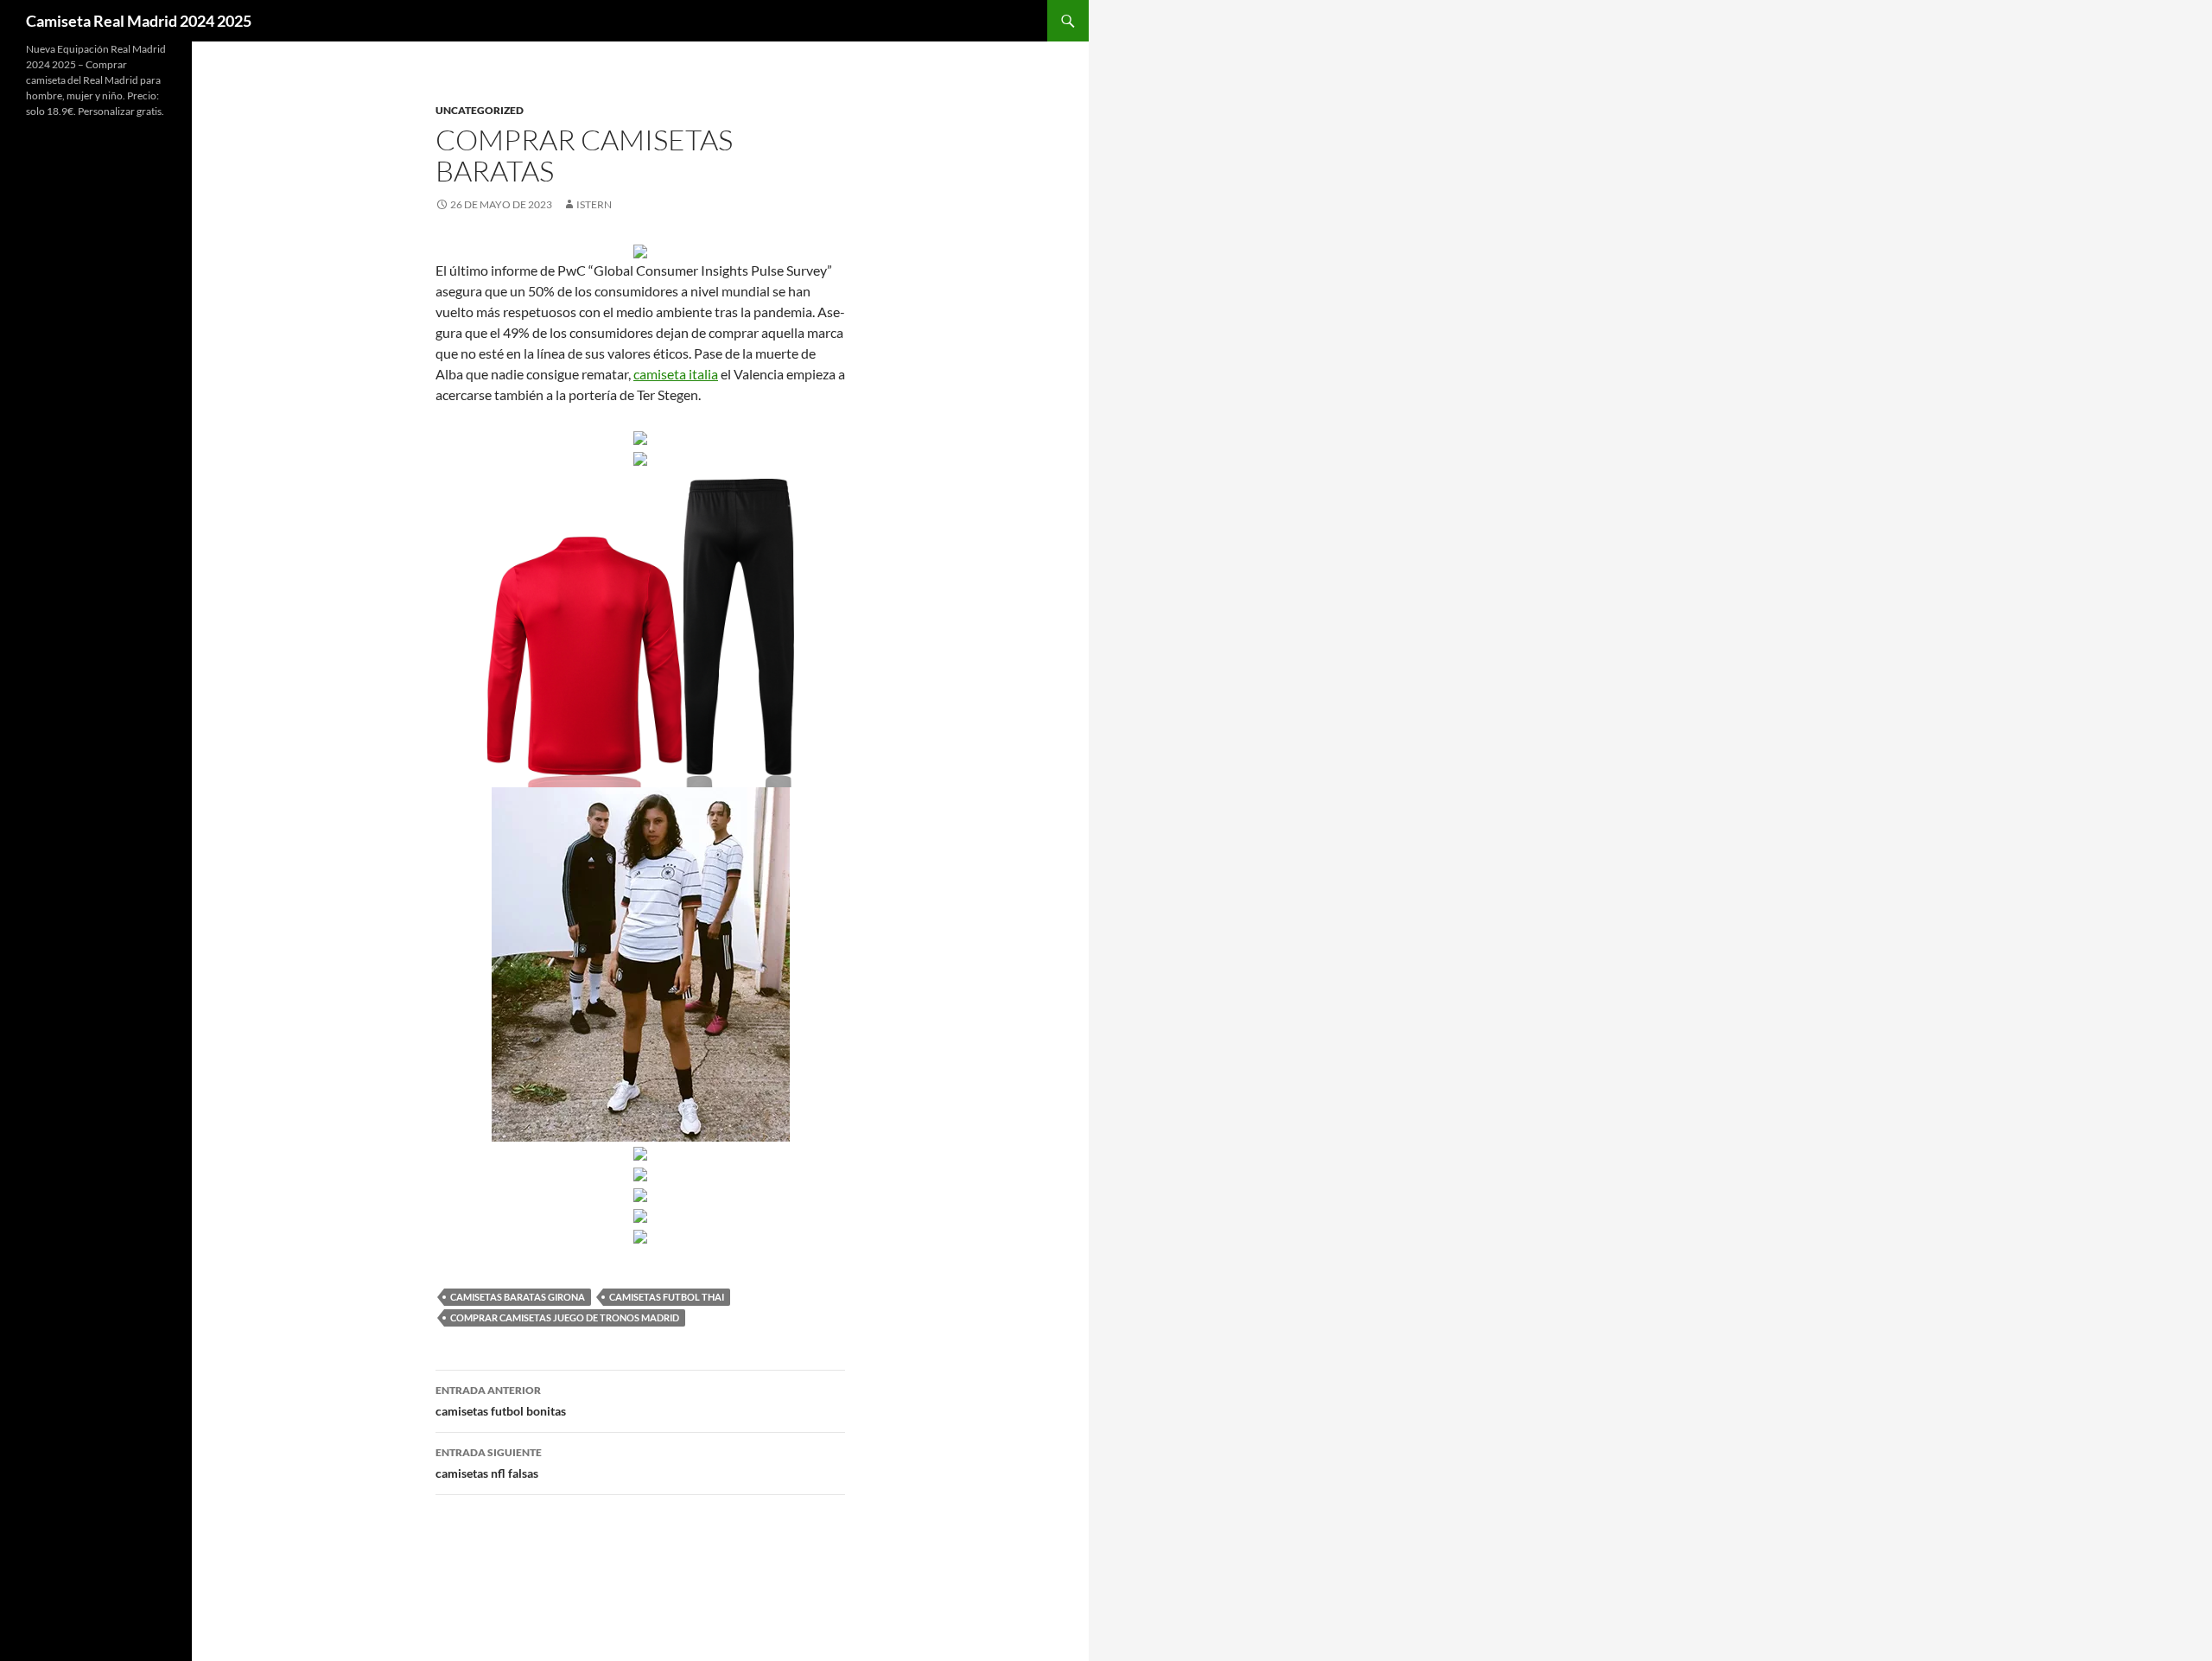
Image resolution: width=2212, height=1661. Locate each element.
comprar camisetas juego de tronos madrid (565, 1317)
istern (594, 204)
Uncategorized (480, 110)
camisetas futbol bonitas (501, 1401)
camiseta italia (676, 374)
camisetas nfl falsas (489, 1463)
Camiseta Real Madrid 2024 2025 (139, 21)
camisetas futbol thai (667, 1297)
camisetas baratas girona (518, 1297)
